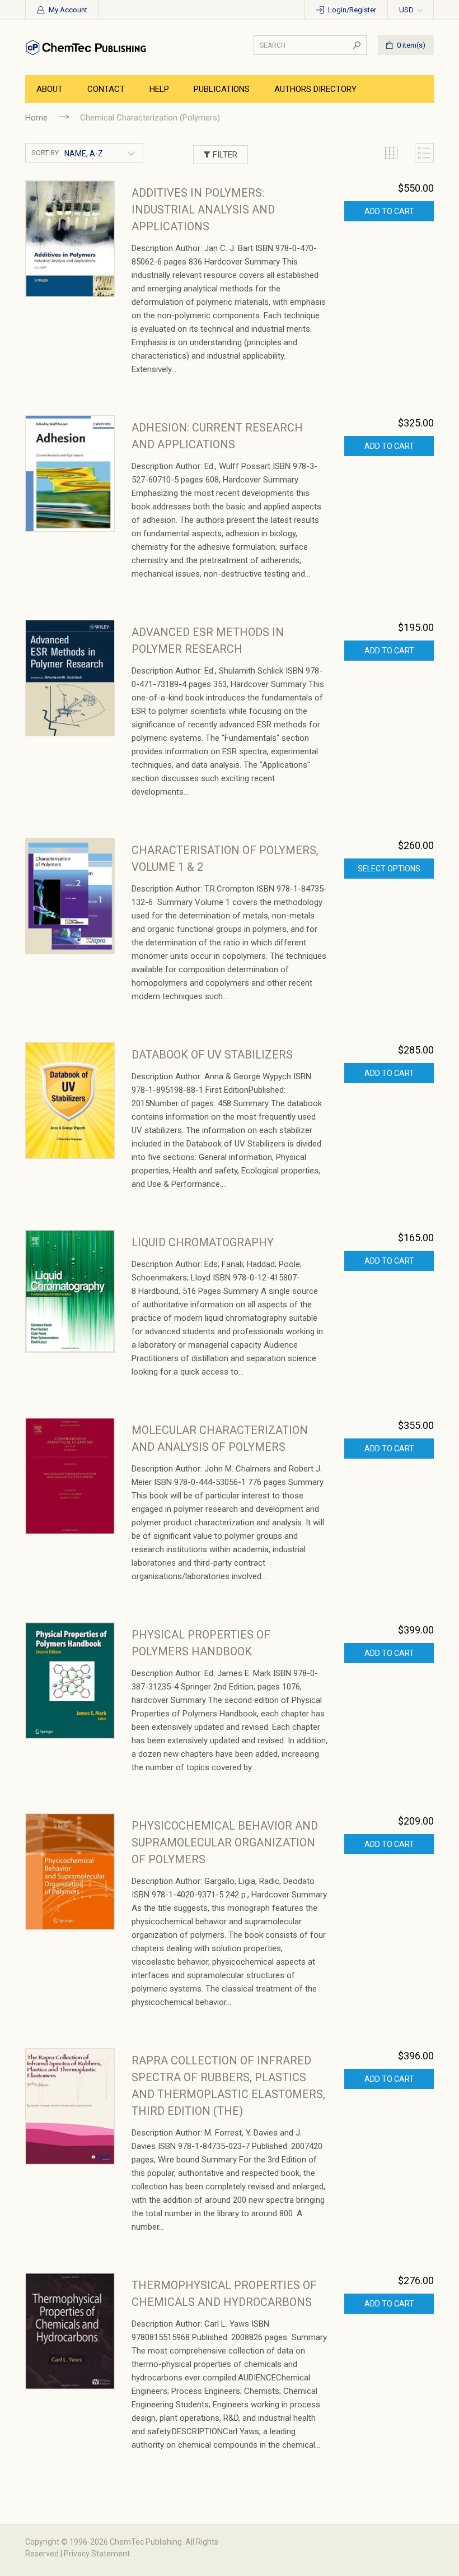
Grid (391, 153)
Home (36, 118)
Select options (389, 869)
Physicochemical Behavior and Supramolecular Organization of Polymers (225, 1842)
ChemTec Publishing (146, 2542)
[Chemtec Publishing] (88, 47)
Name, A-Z (84, 154)
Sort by (45, 153)
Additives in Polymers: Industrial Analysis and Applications (203, 210)
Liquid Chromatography (203, 1242)
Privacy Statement (97, 2554)
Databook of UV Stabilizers (212, 1055)
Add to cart (389, 211)
